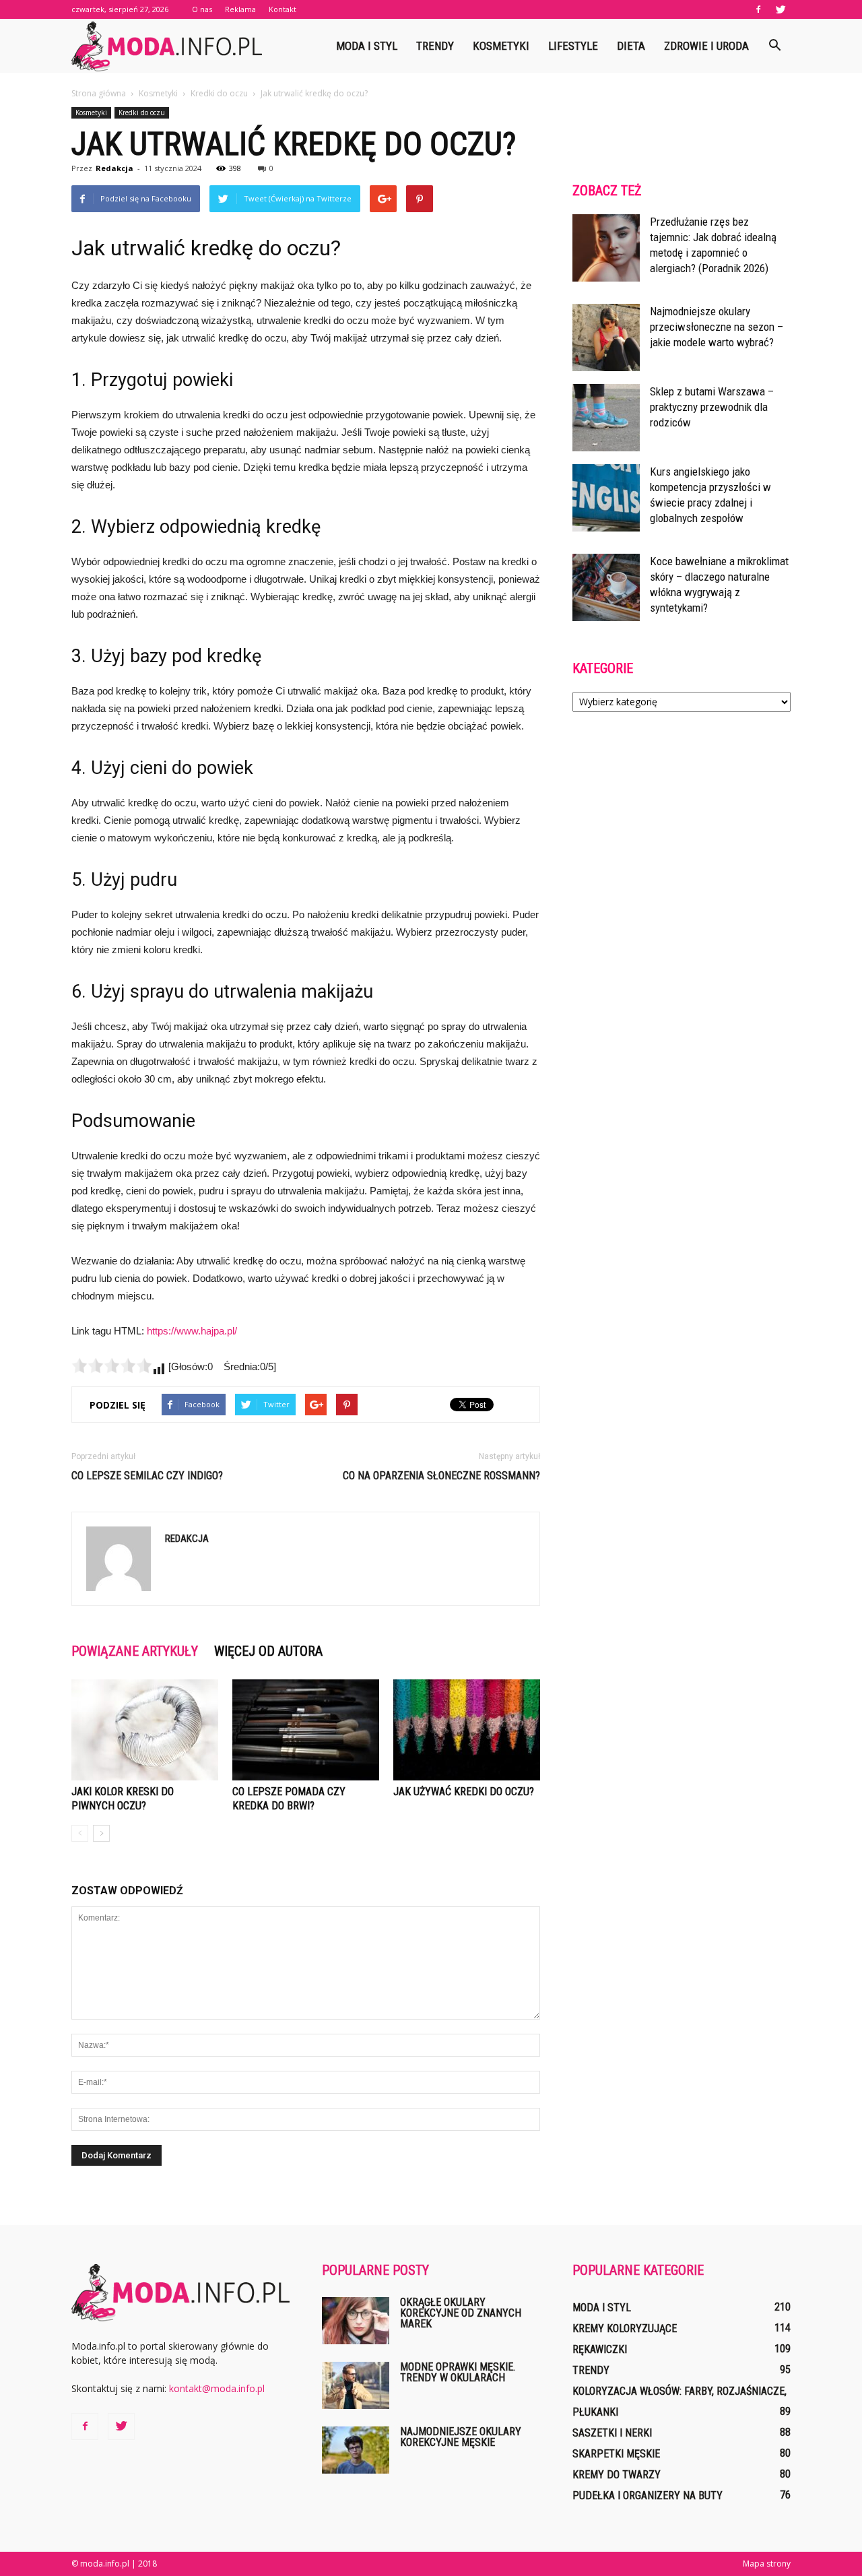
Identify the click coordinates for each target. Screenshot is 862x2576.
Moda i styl (367, 46)
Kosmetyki (501, 46)
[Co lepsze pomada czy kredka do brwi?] (306, 1730)
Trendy (435, 46)
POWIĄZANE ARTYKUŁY (135, 1651)
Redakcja (114, 168)
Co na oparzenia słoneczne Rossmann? (441, 1476)
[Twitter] (781, 9)
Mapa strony (767, 2564)
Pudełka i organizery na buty (648, 2495)
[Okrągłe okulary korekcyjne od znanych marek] (356, 2321)
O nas (202, 9)
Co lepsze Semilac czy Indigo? (147, 1476)
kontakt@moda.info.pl (217, 2388)
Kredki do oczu (142, 112)
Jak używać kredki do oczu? (464, 1792)
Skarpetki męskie (616, 2454)
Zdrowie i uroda (706, 46)
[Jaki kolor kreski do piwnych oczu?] (145, 1730)
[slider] (112, 1365)
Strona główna (99, 93)
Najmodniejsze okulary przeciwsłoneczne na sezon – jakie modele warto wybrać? (717, 327)
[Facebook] (758, 9)
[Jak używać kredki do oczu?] (467, 1730)
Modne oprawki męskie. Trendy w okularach (458, 2372)
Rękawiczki (600, 2349)
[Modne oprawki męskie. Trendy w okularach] (356, 2385)
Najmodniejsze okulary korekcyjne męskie (461, 2437)
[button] (774, 46)
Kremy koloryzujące (625, 2328)
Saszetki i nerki (612, 2433)
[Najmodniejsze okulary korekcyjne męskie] (356, 2450)
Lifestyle (573, 46)
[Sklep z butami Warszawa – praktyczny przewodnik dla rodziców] (606, 418)
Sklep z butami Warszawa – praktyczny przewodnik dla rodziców (712, 407)
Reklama (240, 9)
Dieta (631, 46)
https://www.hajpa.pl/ (192, 1331)
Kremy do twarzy (617, 2475)
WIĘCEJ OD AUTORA (268, 1651)
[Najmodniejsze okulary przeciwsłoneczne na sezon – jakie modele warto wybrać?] (606, 337)
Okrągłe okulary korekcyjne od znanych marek (461, 2313)
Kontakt (283, 9)
